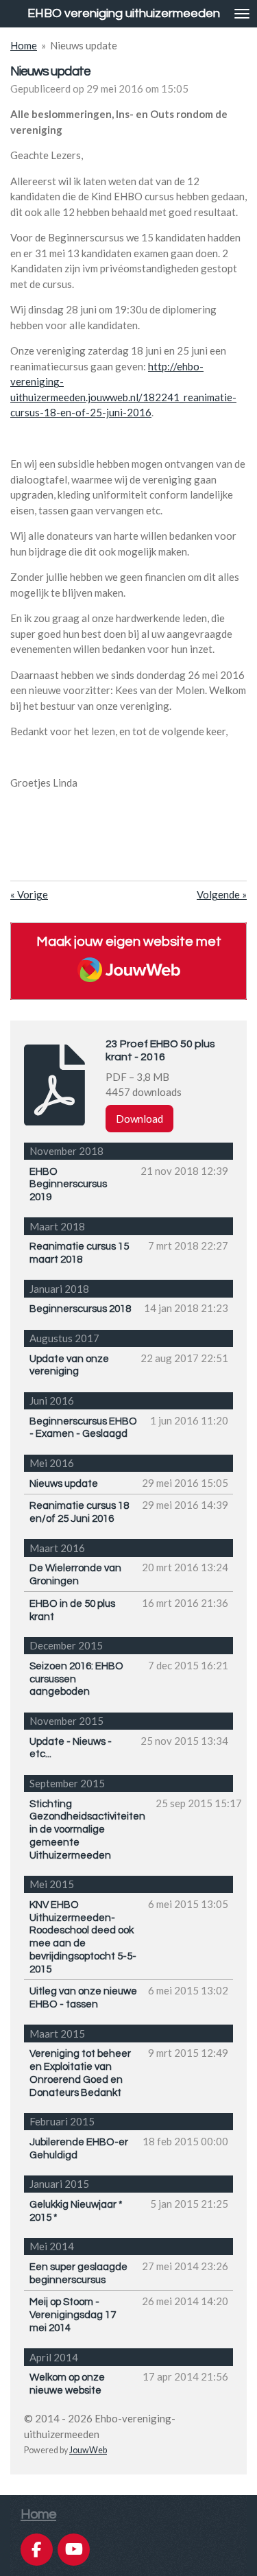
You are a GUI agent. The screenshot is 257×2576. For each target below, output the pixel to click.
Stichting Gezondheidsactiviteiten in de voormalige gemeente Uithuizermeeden (87, 1830)
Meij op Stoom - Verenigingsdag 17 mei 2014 (73, 2315)
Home (24, 45)
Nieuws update (84, 45)
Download (139, 1119)
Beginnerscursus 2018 (80, 1309)
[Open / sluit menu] (242, 14)
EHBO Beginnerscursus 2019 (68, 1185)
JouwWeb (88, 2450)
